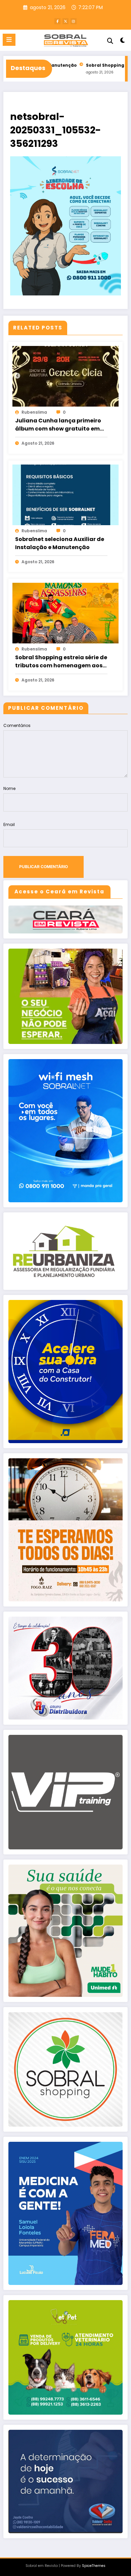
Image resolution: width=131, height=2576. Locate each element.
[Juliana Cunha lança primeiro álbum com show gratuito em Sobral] (65, 376)
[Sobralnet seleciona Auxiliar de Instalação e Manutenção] (65, 494)
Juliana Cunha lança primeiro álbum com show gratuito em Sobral (58, 425)
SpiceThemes (94, 2566)
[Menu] (9, 40)
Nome (9, 788)
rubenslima (34, 412)
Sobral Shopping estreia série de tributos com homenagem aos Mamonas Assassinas (61, 662)
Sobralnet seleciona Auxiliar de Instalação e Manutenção (60, 543)
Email (9, 824)
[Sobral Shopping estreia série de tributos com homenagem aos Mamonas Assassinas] (65, 613)
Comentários (17, 725)
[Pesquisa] (110, 41)
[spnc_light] (122, 42)
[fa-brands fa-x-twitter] (65, 21)
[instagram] (74, 21)
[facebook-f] (57, 21)
